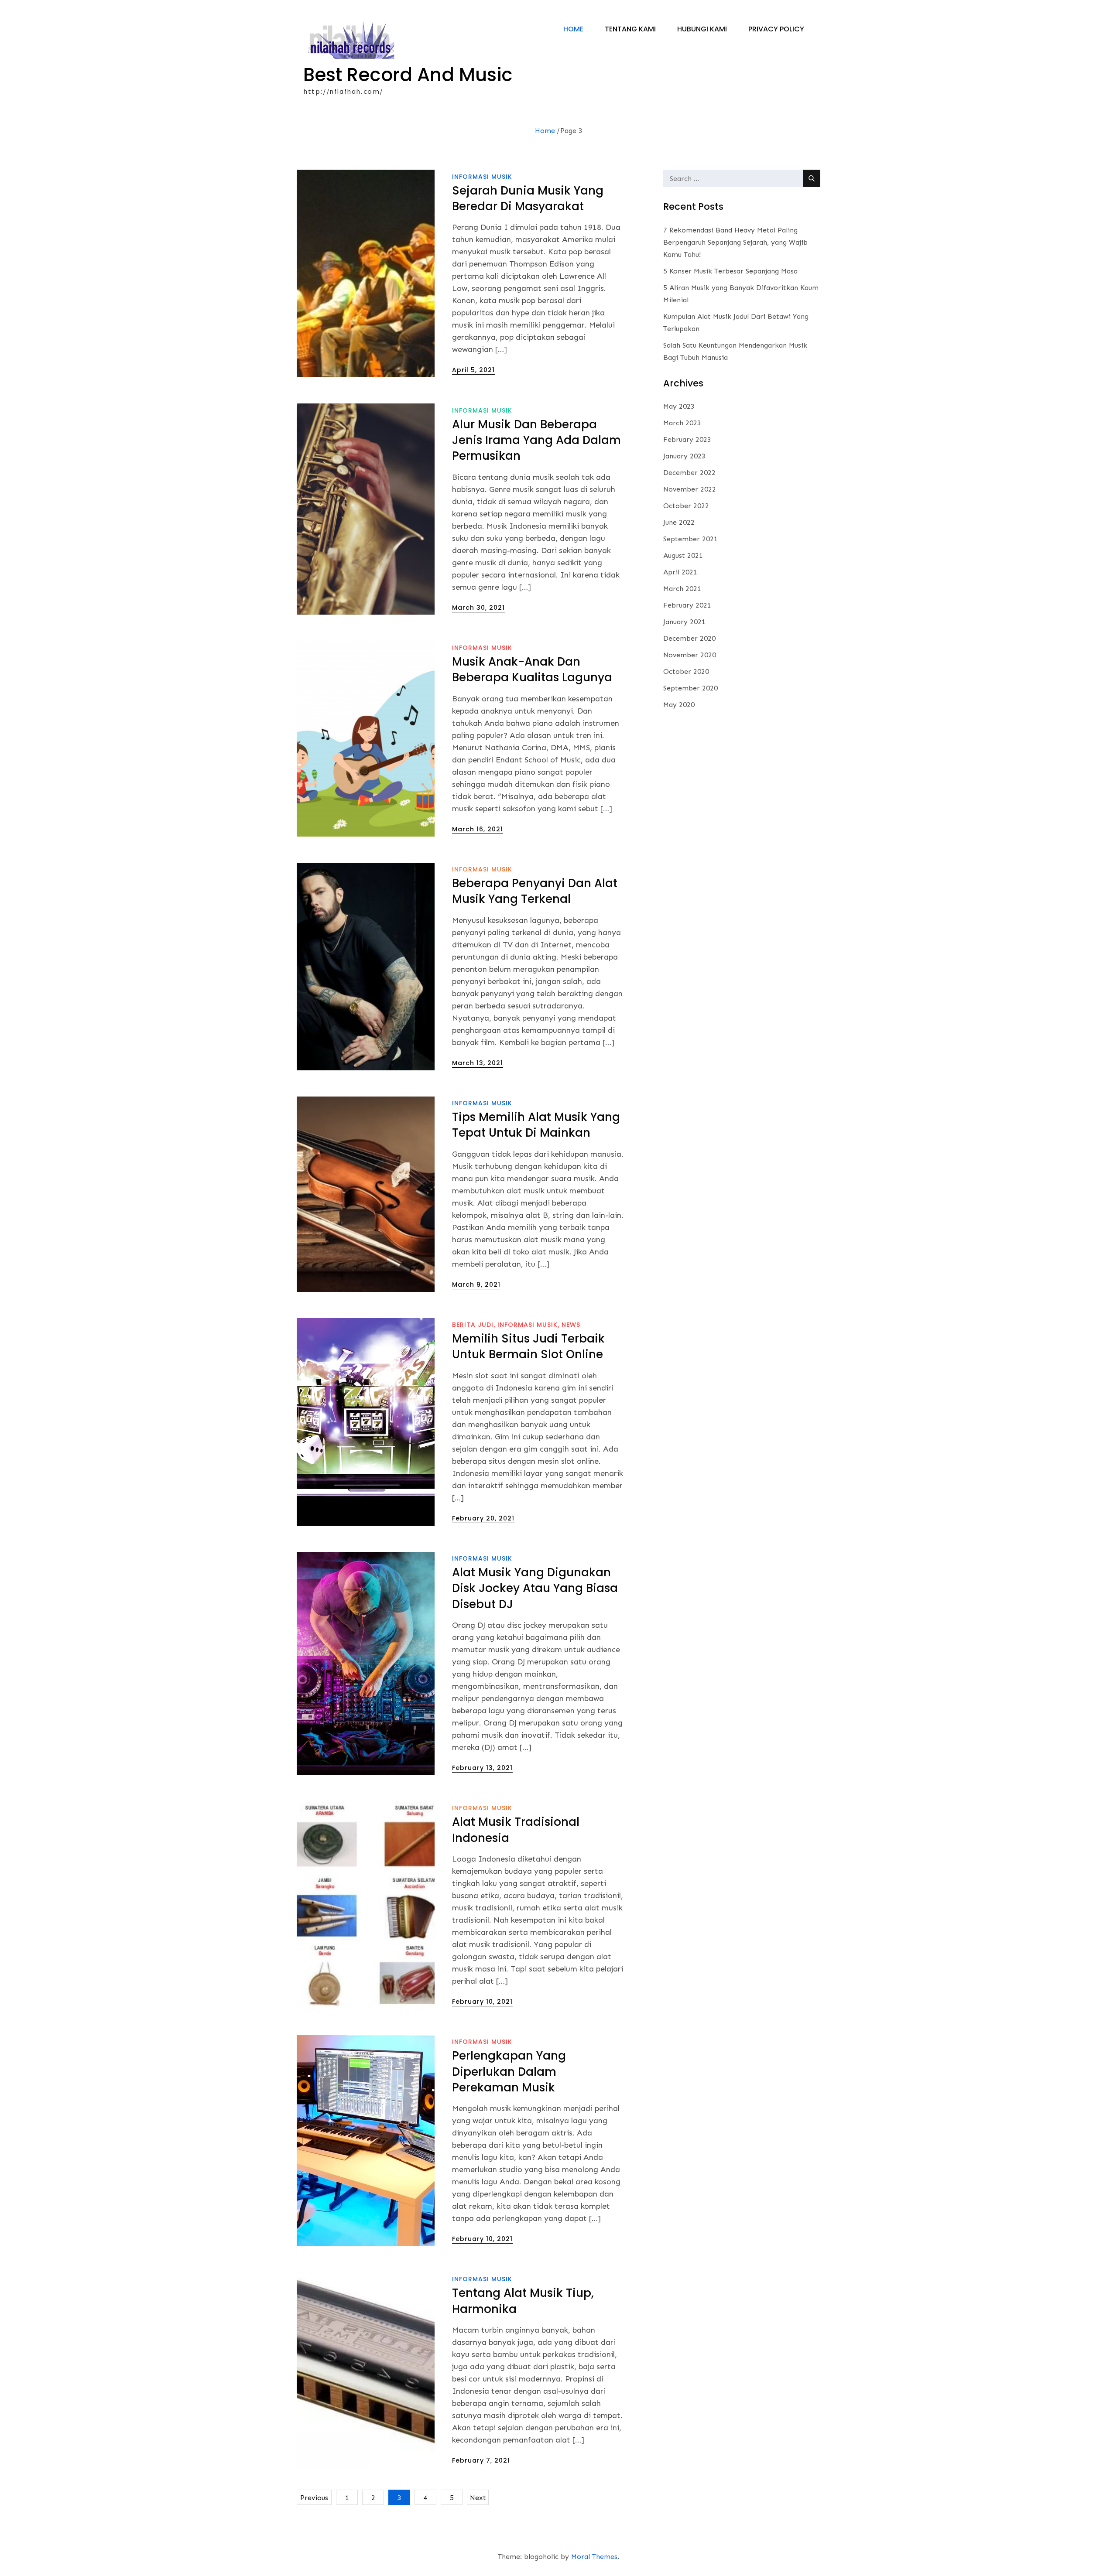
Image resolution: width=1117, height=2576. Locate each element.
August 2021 (683, 555)
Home (573, 29)
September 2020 (690, 688)
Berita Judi (473, 1325)
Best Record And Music (408, 75)
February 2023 (687, 439)
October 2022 (686, 506)
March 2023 (682, 423)
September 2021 (690, 539)
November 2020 (690, 655)
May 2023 (679, 406)
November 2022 (690, 489)
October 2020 (686, 671)
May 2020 (679, 705)
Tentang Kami (630, 29)
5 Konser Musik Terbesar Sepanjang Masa (730, 271)
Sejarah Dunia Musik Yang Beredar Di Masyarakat (528, 198)
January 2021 (684, 622)
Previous (314, 2498)
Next (478, 2498)
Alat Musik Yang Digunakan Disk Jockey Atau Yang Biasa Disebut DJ (535, 1588)
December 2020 (689, 638)
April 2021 (680, 572)
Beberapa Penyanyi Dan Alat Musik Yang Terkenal (535, 891)
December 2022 (689, 473)
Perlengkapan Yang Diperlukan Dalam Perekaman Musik (509, 2072)
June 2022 (679, 522)
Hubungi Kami (702, 29)
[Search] (812, 178)
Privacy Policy (776, 29)
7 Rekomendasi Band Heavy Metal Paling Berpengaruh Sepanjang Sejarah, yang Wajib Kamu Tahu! (735, 242)
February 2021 (687, 605)
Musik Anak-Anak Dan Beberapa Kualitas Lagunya (532, 670)
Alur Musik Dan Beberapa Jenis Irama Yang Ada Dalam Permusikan (536, 440)
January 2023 (684, 456)
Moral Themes (594, 2557)
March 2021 (682, 589)
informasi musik (482, 177)
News (571, 1325)
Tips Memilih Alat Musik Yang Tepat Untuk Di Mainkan (536, 1125)
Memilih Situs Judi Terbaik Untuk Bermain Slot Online (528, 1346)
